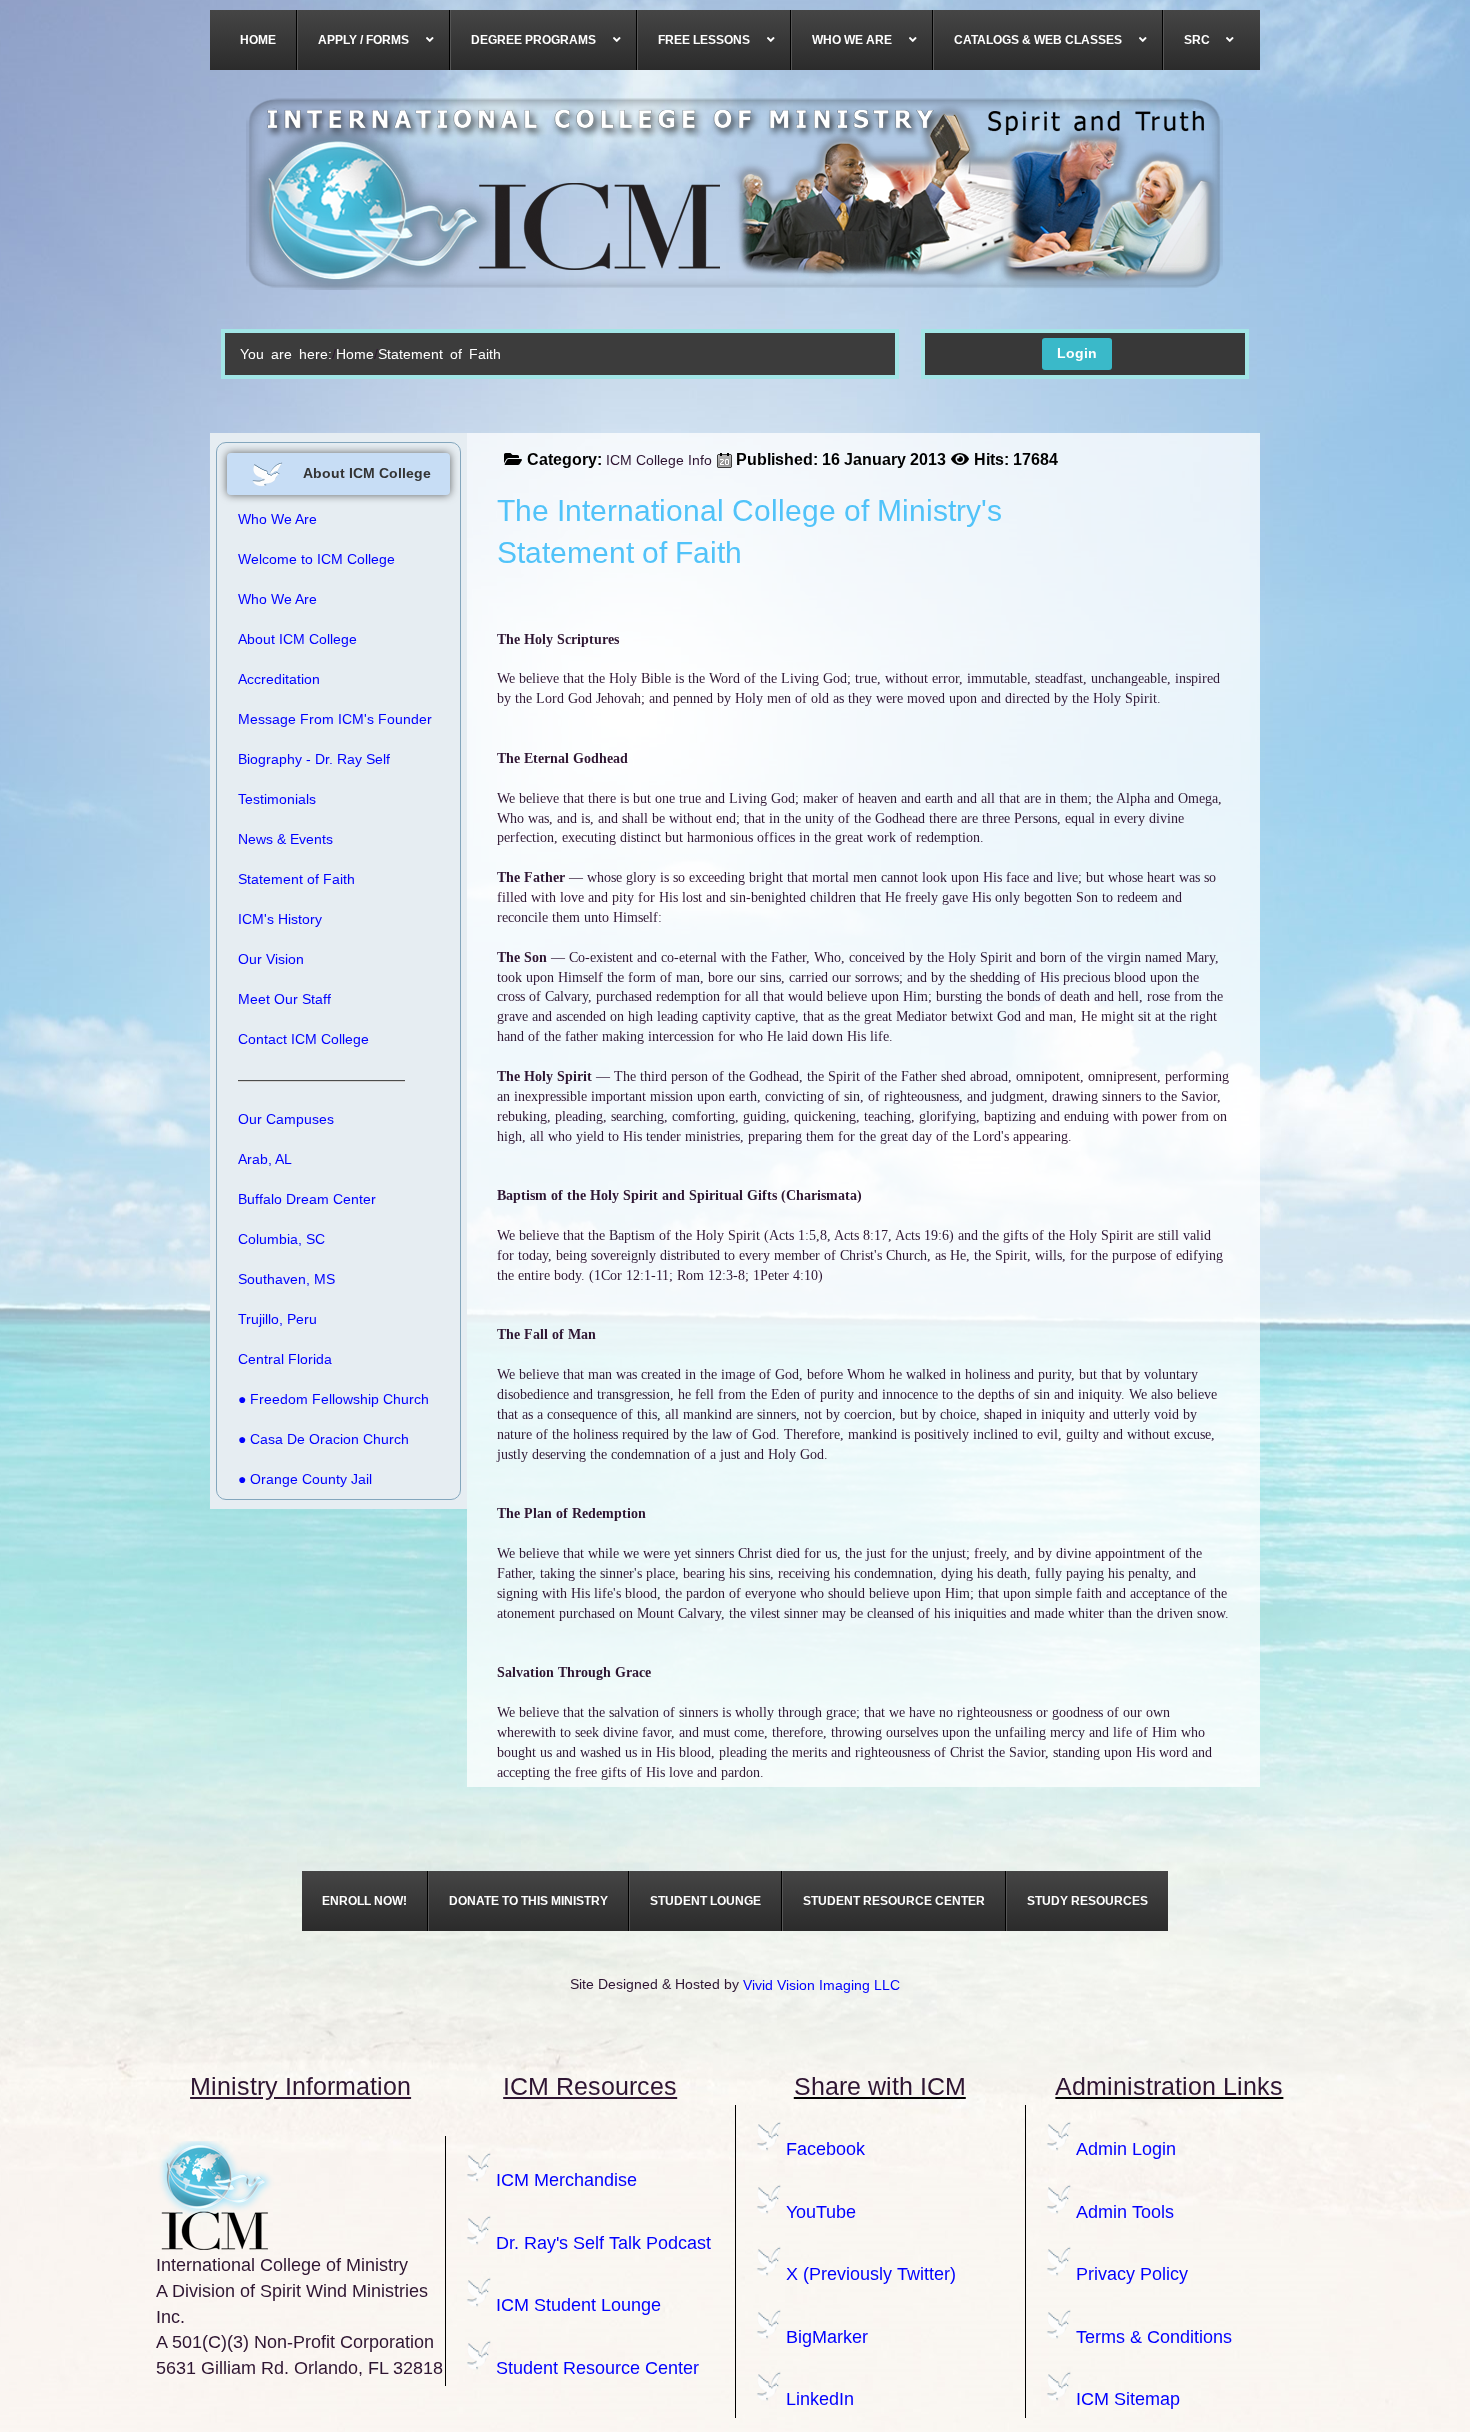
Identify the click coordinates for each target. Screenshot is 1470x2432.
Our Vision (271, 959)
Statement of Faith (296, 879)
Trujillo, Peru (277, 1319)
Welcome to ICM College (316, 559)
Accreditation (279, 679)
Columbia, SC (281, 1239)
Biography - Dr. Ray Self (314, 759)
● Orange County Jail (305, 1479)
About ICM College (297, 639)
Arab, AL (265, 1159)
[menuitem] (258, 40)
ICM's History (280, 919)
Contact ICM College (303, 1039)
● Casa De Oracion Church (323, 1439)
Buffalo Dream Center (307, 1199)
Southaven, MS (286, 1279)
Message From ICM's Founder (335, 719)
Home (355, 354)
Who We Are (277, 599)
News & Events (285, 839)
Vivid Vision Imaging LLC (821, 1985)
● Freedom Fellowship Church (333, 1399)
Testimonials (277, 799)
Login (1077, 353)
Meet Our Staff (284, 999)
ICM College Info (659, 460)
